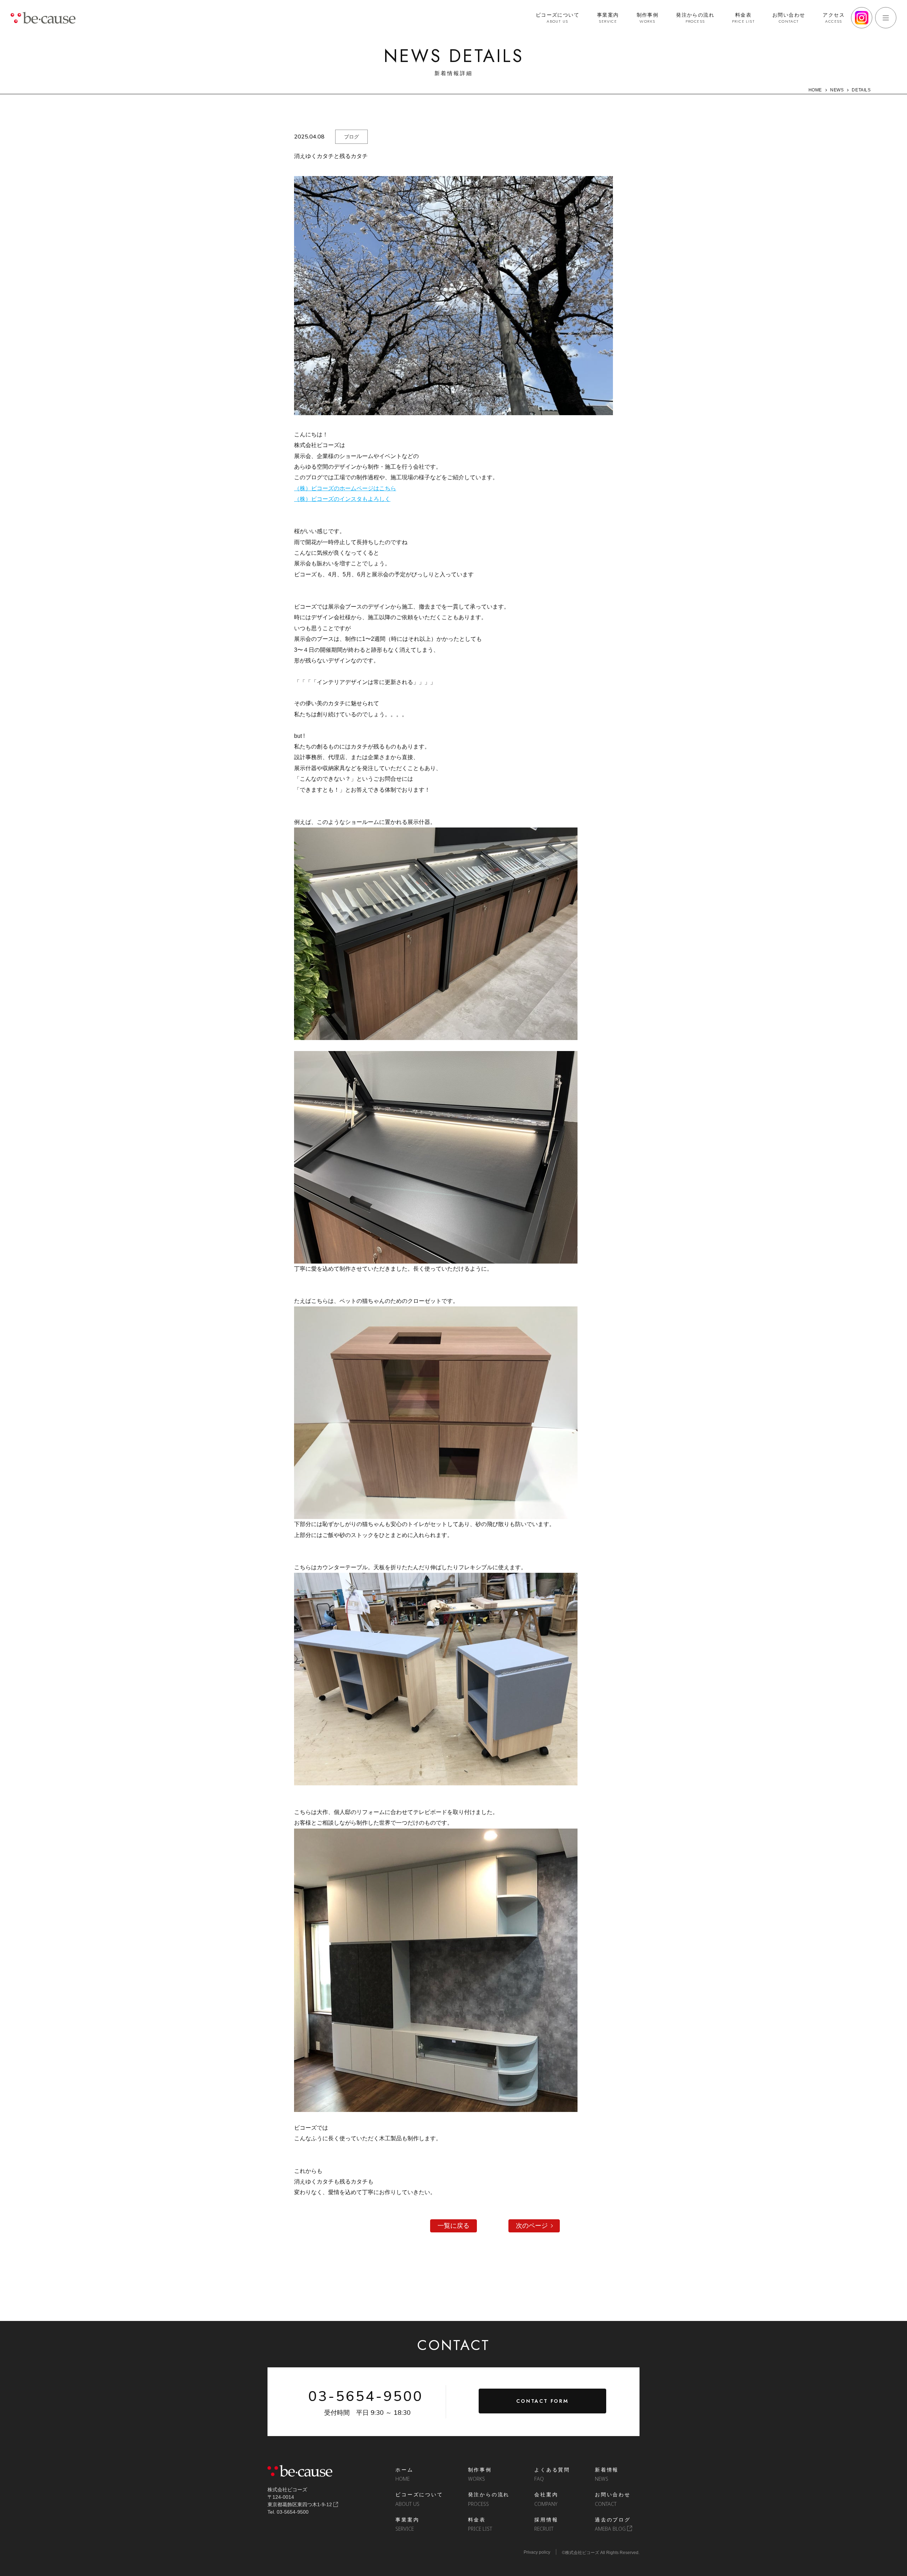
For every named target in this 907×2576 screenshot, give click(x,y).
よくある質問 (552, 2474)
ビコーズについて (557, 18)
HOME (815, 90)
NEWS (837, 90)
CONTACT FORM (542, 2401)
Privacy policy (537, 2552)
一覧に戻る (453, 2226)
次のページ (532, 2226)
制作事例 (648, 18)
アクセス (834, 18)
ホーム (404, 2474)
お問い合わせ (789, 18)
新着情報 (607, 2474)
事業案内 (608, 18)
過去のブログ (613, 2524)
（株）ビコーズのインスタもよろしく (342, 499)
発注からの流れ (695, 18)
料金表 (743, 18)
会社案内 (546, 2499)
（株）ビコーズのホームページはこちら (345, 488)
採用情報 (546, 2524)
